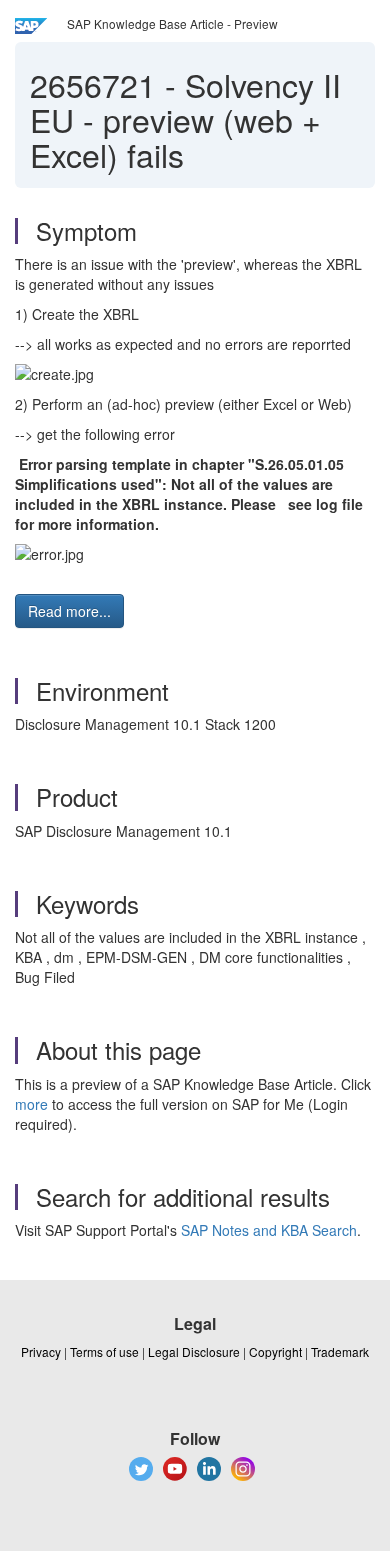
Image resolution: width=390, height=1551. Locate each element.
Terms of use (104, 1351)
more (31, 1104)
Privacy (41, 1351)
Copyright (275, 1351)
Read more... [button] (69, 611)
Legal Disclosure (194, 1351)
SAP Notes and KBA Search (269, 1230)
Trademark (340, 1351)
